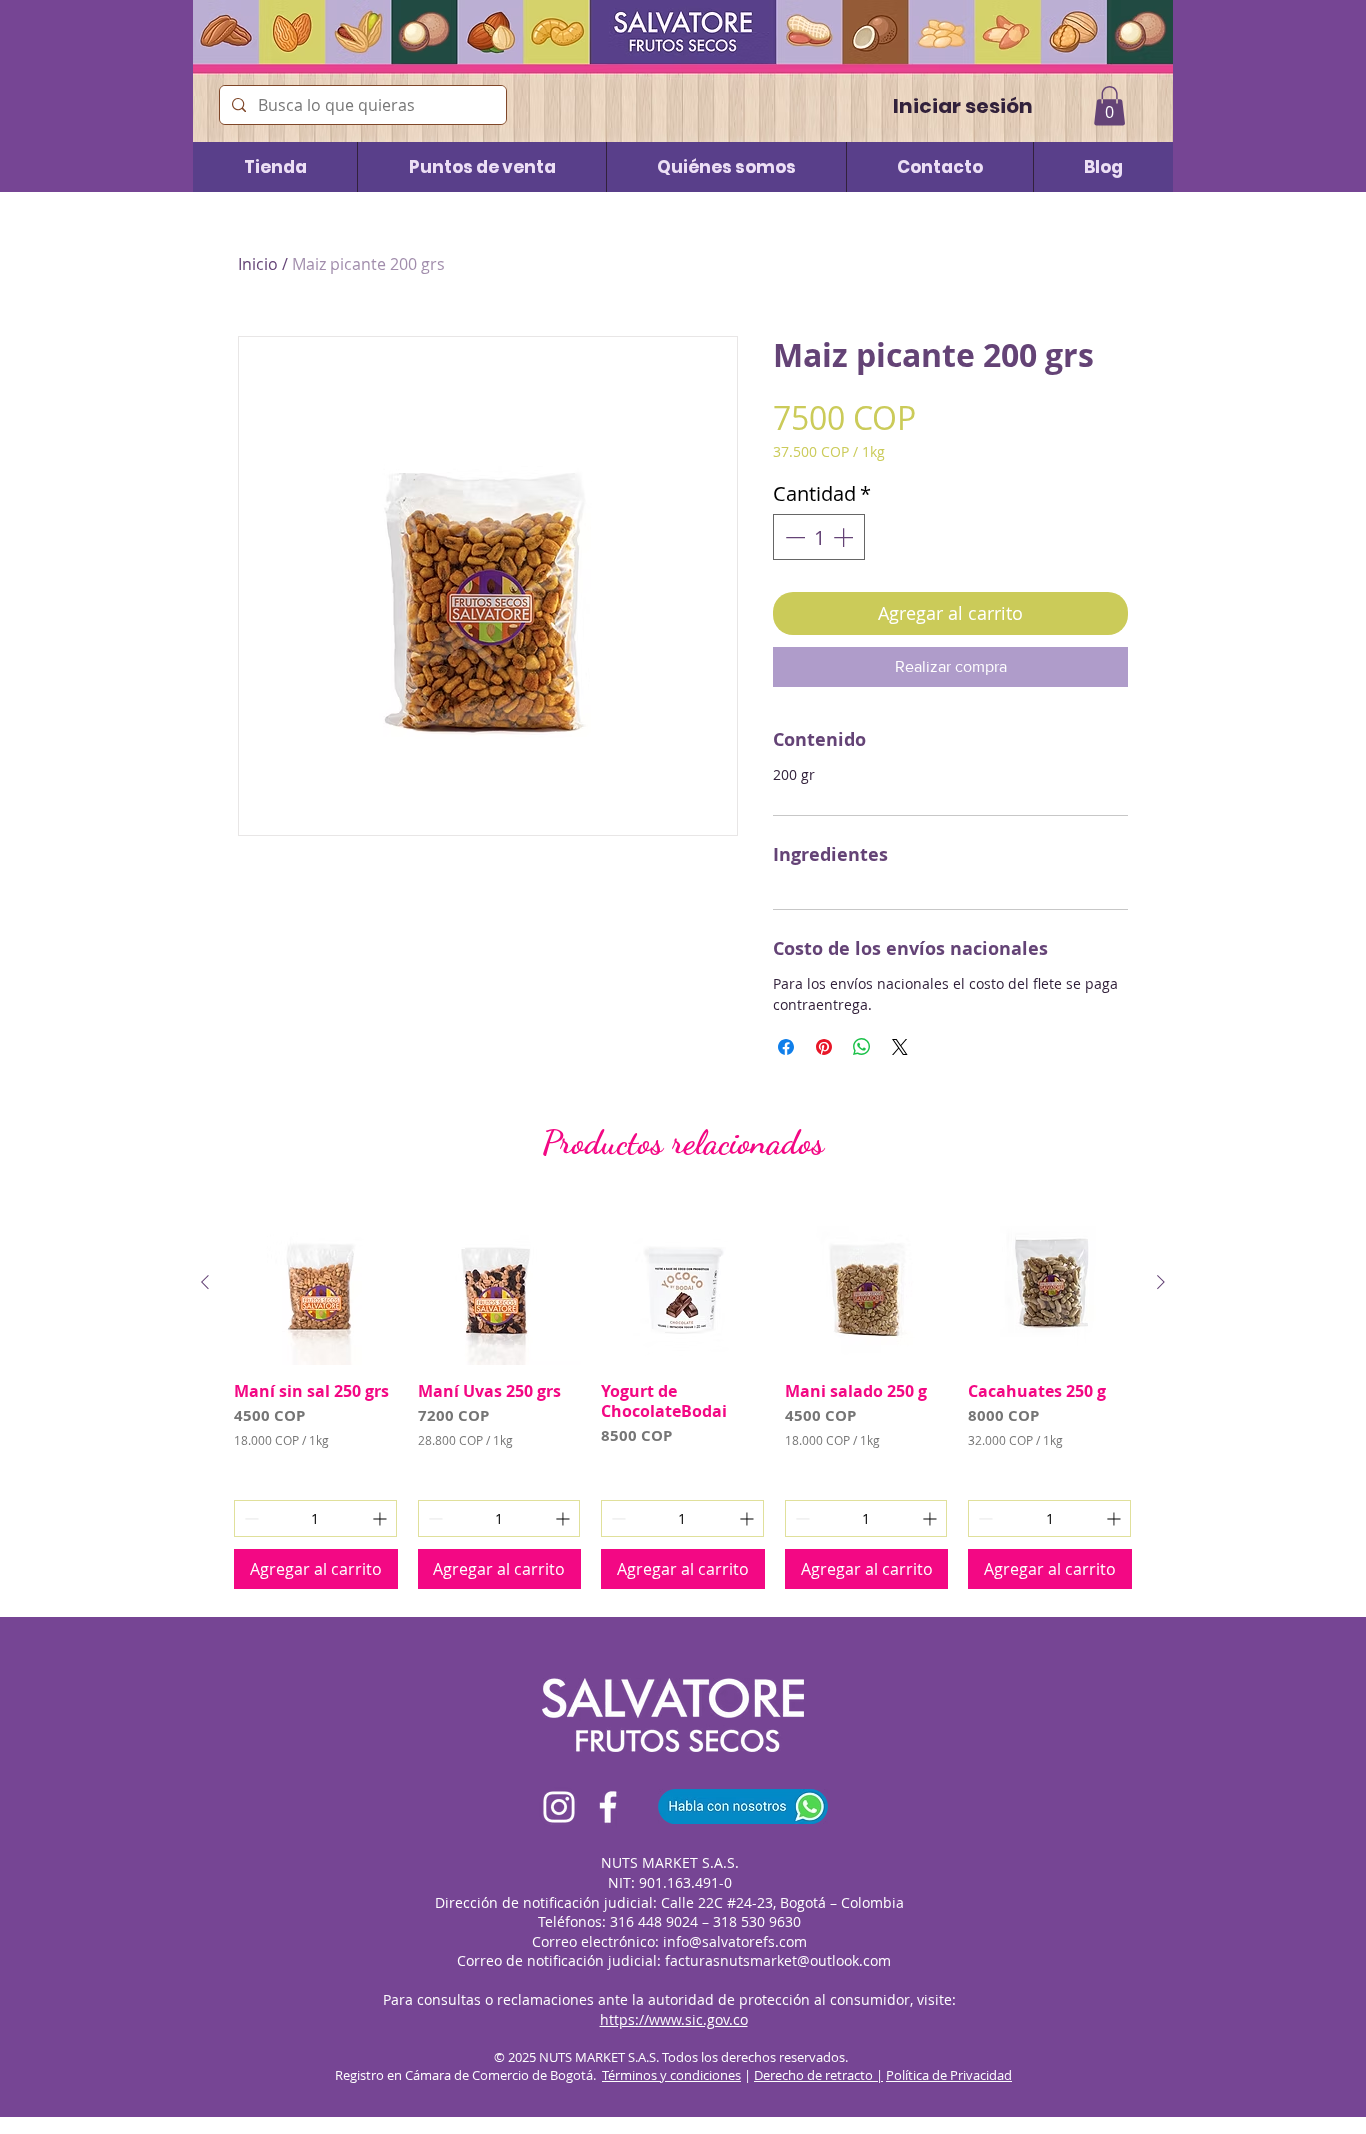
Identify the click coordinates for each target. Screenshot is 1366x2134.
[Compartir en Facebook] (786, 1047)
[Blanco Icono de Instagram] (559, 1807)
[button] (1109, 105)
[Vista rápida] (316, 1283)
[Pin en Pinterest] (824, 1047)
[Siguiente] (1161, 1282)
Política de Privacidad (949, 2075)
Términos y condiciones (671, 2075)
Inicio (258, 264)
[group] (683, 1395)
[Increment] (845, 537)
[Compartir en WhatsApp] (862, 1047)
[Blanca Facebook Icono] (608, 1807)
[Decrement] (793, 537)
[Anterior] (205, 1282)
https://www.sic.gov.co (674, 2019)
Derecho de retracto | (818, 2075)
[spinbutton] (819, 537)
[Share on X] (900, 1047)
